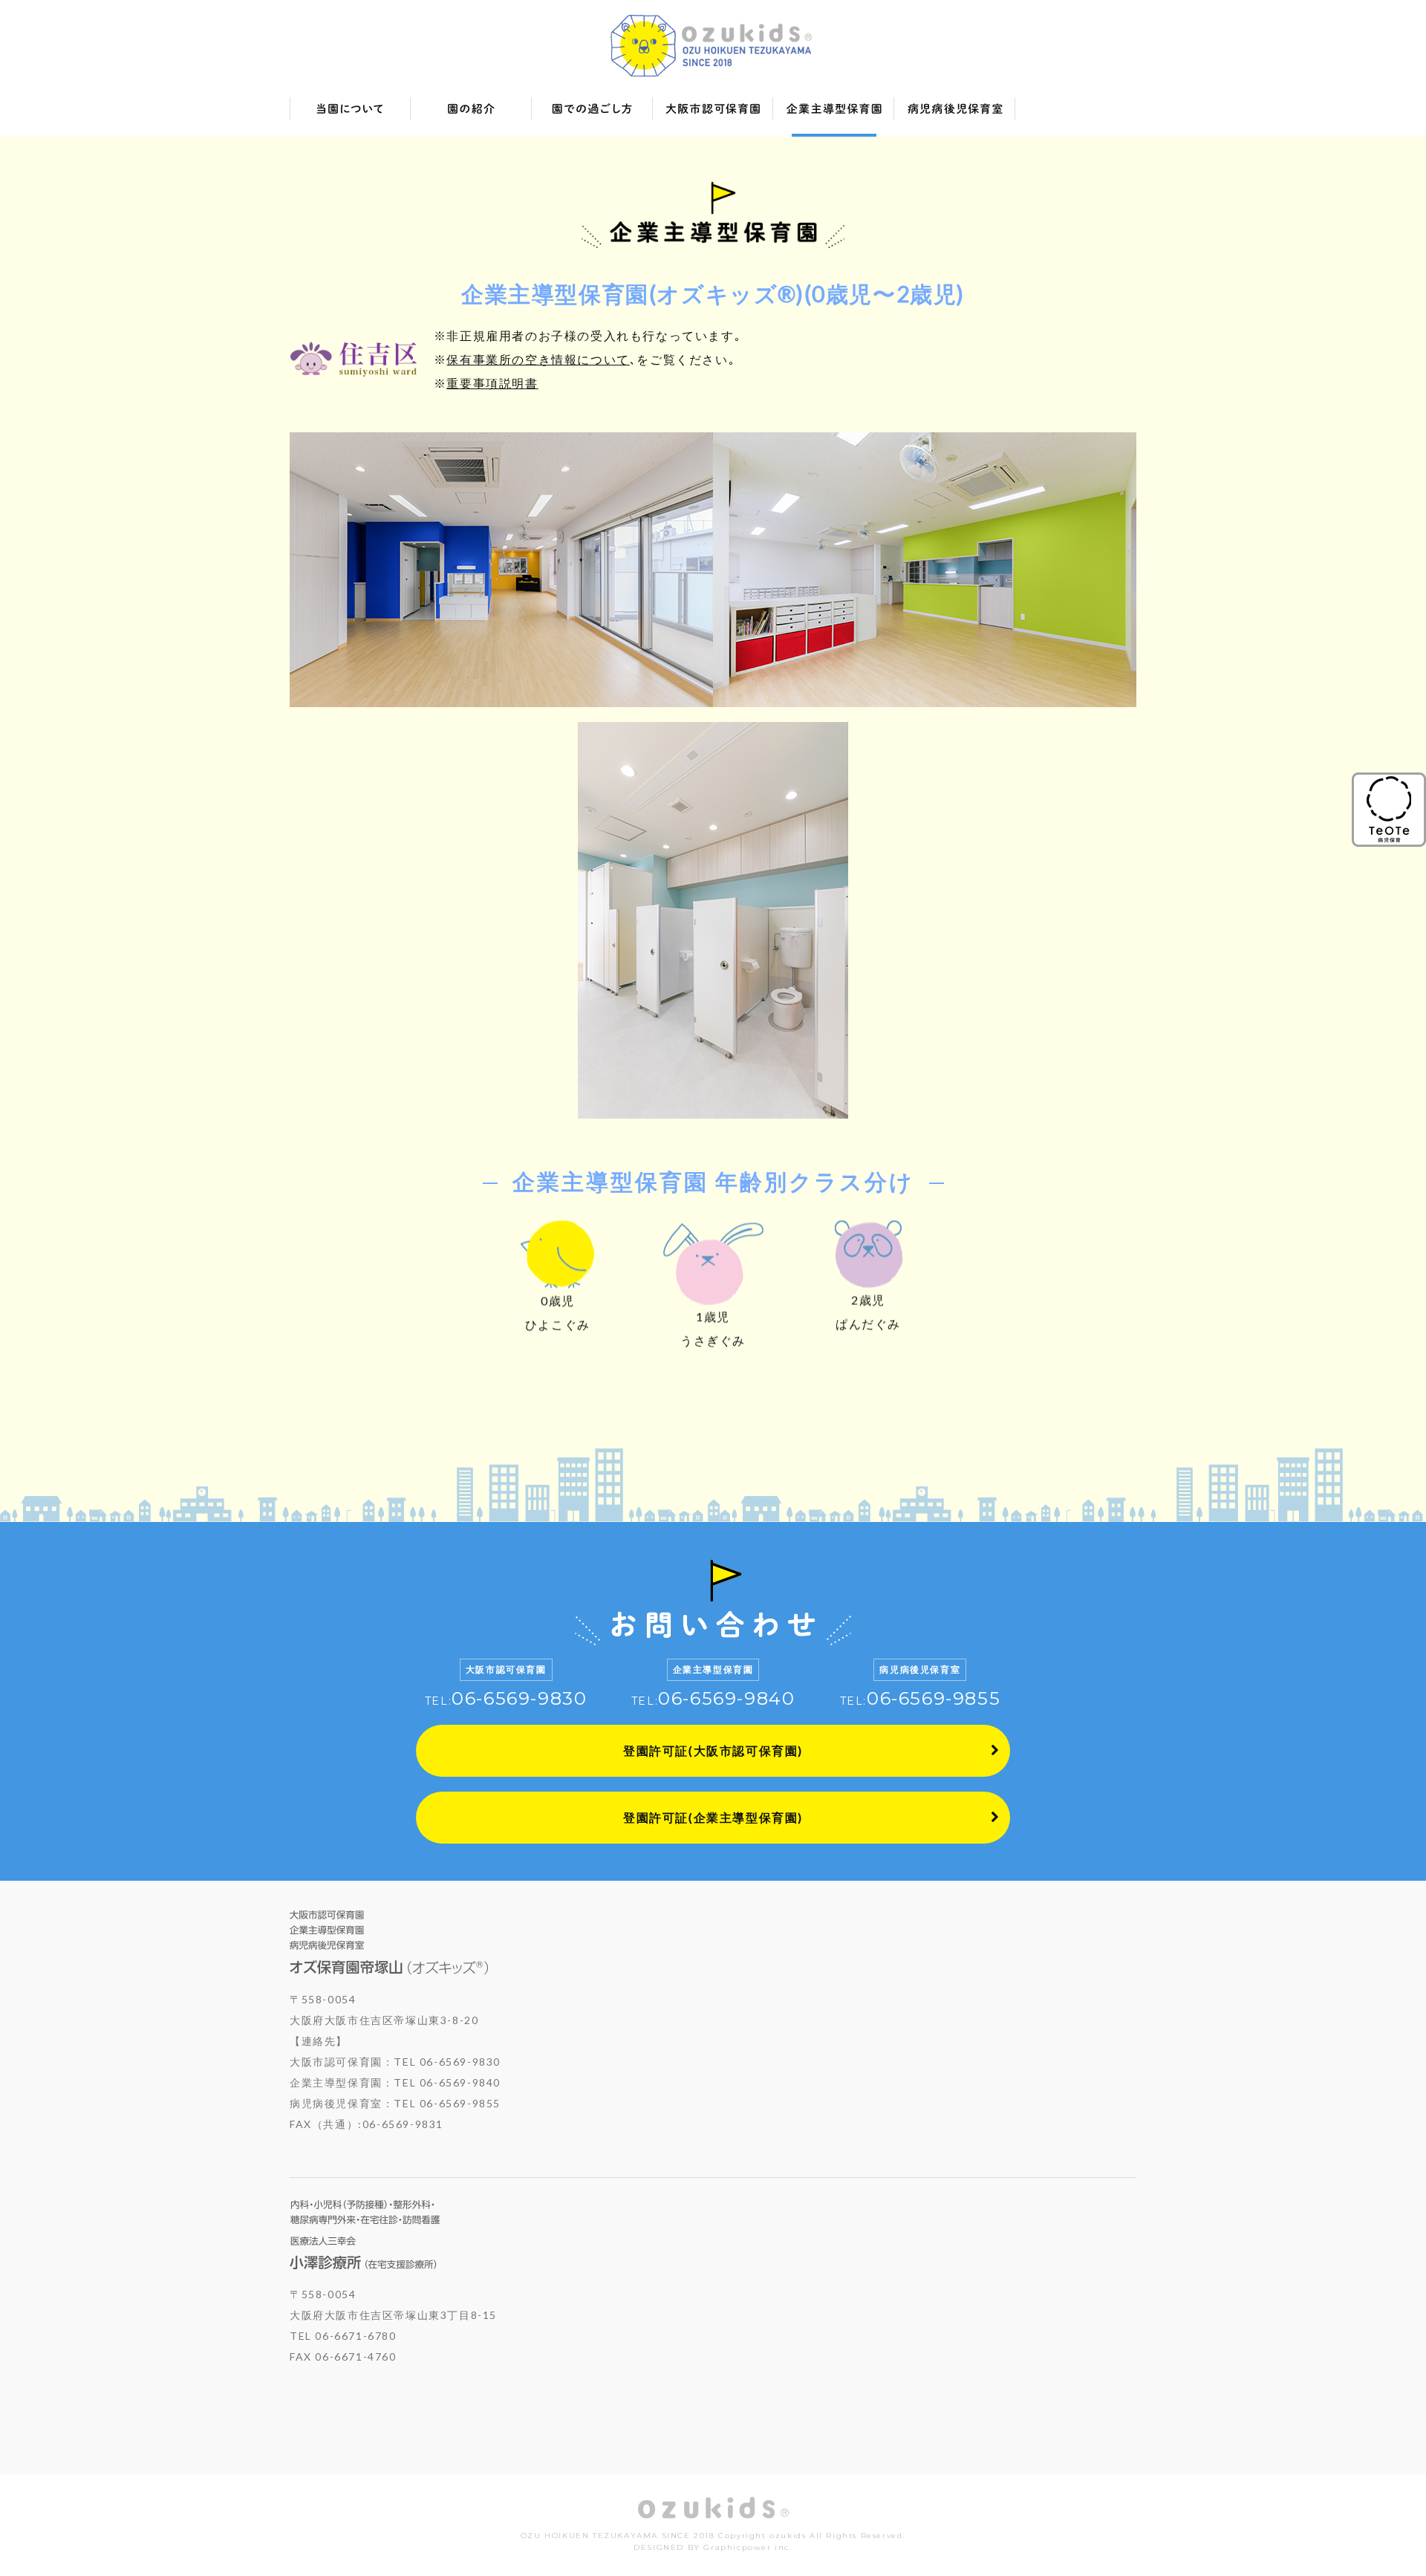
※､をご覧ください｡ (585, 359)
